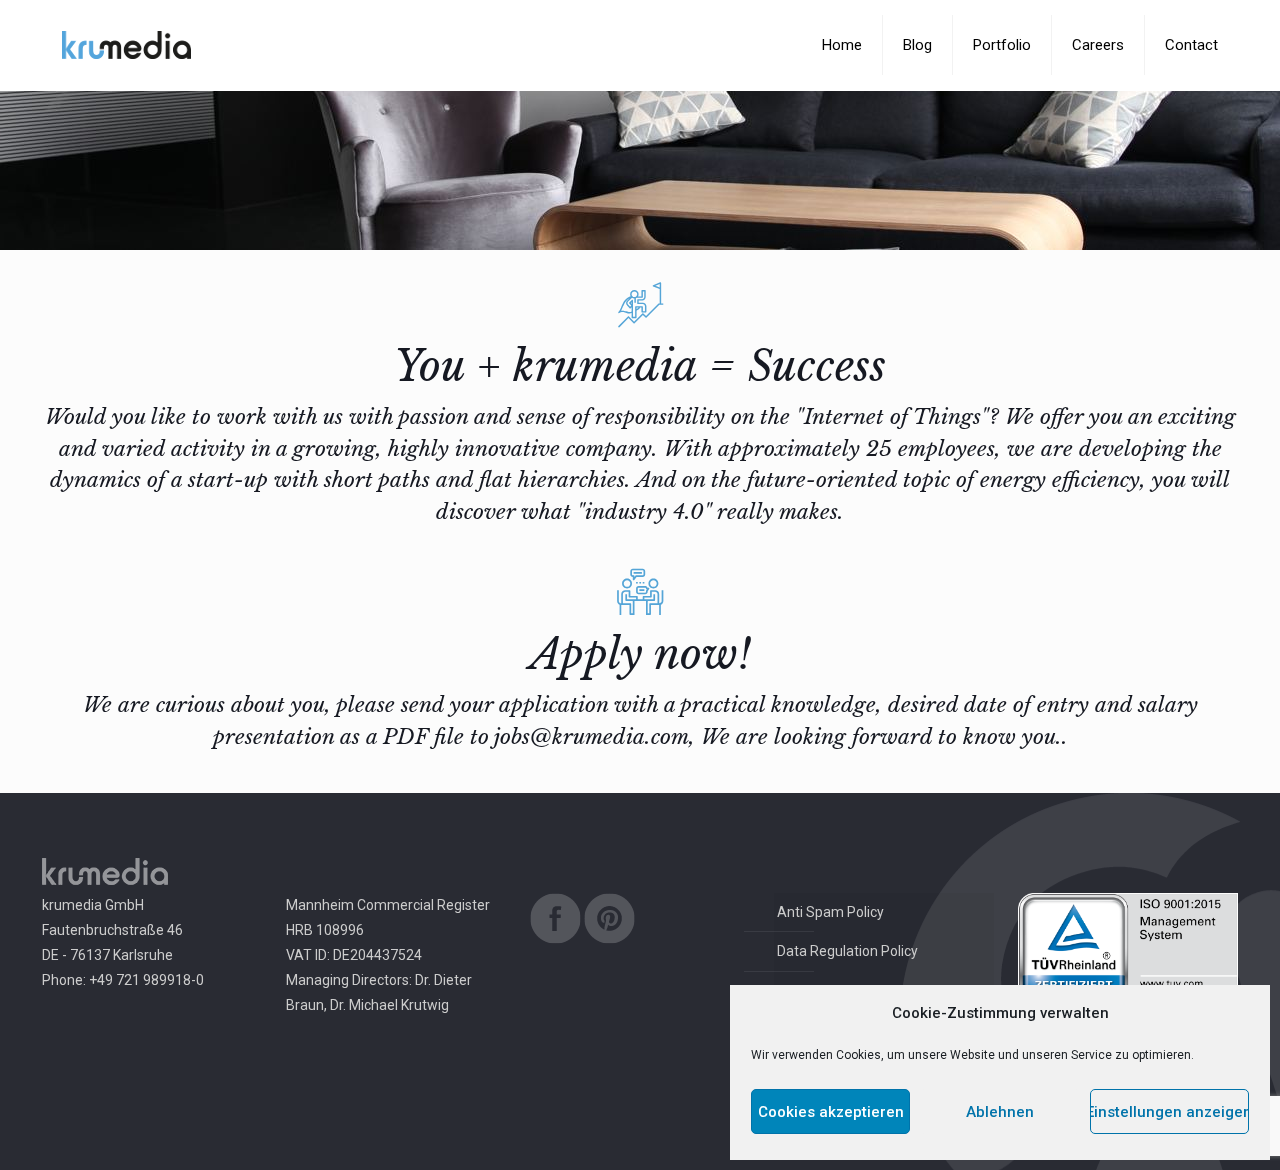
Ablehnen (1000, 1112)
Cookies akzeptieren (831, 1112)
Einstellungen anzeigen (1169, 1112)
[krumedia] (126, 45)
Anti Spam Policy (830, 912)
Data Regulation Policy (847, 951)
